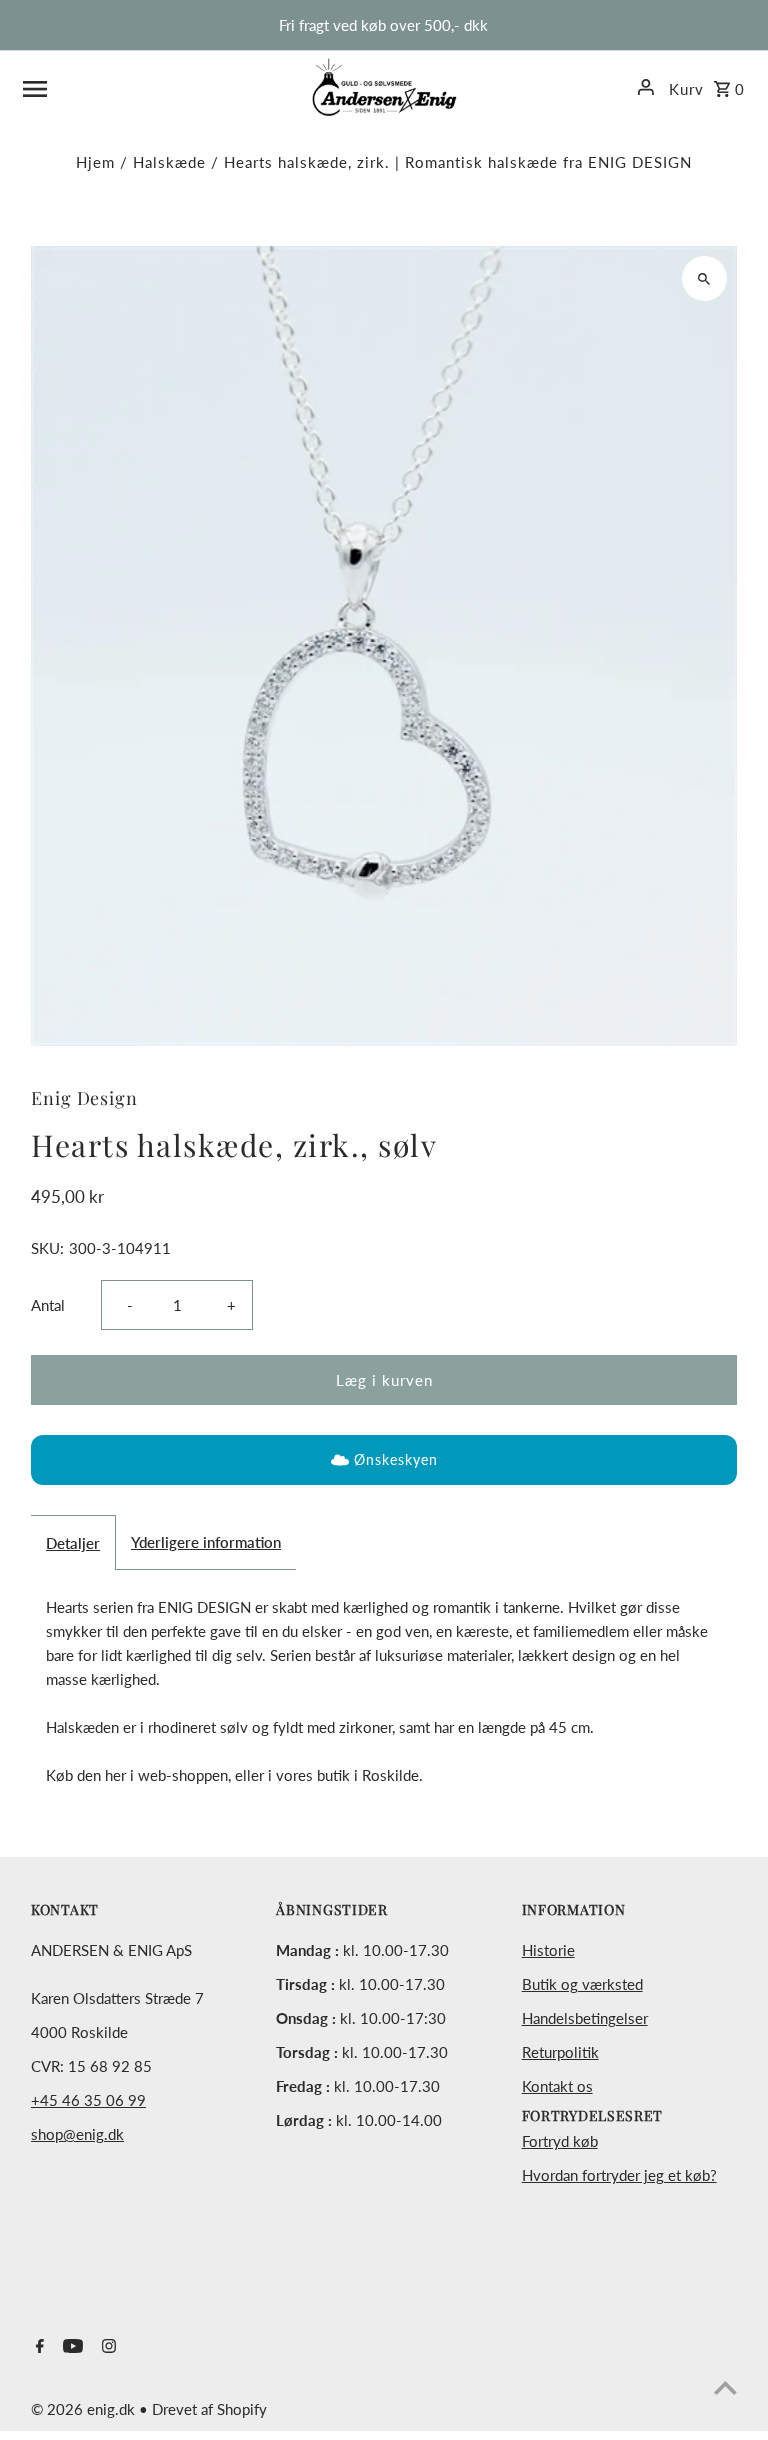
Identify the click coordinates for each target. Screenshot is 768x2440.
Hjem (95, 162)
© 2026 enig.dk (85, 2409)
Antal (48, 1305)
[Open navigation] (159, 87)
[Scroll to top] (725, 2387)
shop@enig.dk (77, 2134)
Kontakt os (557, 2086)
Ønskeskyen (396, 1459)
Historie (548, 1950)
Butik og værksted (582, 1984)
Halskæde (169, 162)
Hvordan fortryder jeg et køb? (619, 2175)
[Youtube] (70, 2347)
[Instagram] (106, 2347)
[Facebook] (37, 2347)
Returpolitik (560, 2052)
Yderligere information (206, 1542)
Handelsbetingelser (585, 2018)
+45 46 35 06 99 (88, 2100)
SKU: (47, 1248)
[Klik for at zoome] (704, 278)
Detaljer (73, 1543)
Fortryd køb (560, 2141)
